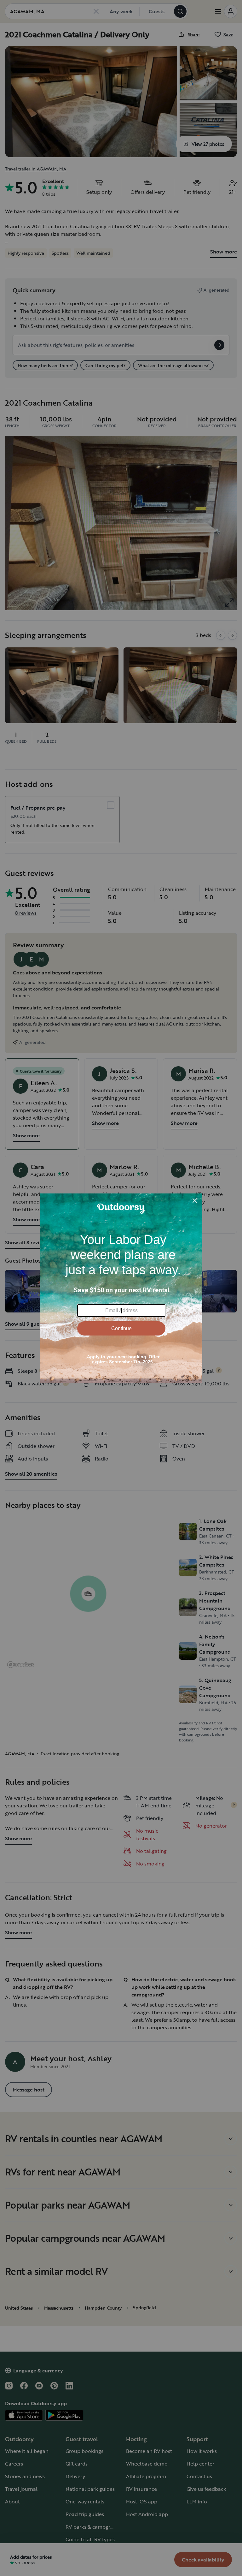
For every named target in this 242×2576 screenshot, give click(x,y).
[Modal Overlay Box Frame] (121, 1288)
